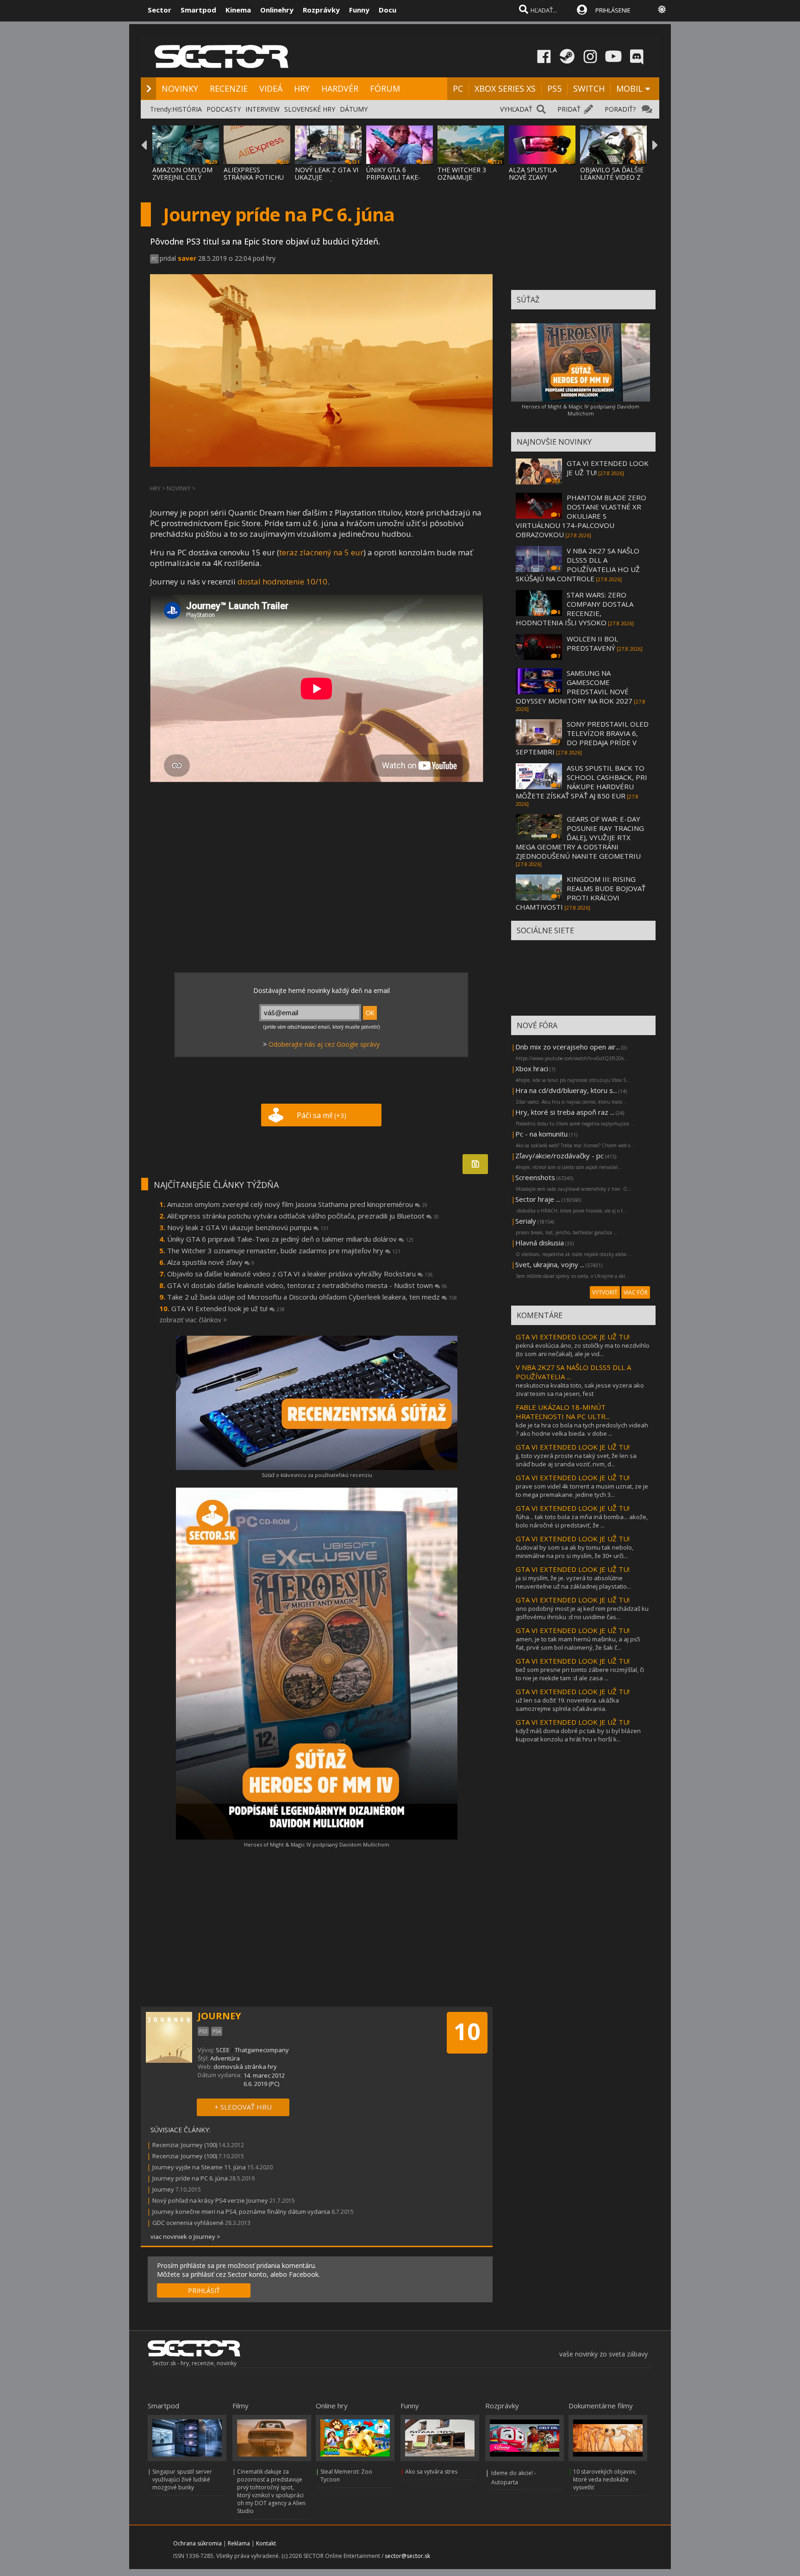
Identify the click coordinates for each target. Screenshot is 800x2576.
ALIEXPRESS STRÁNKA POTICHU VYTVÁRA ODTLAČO (254, 177)
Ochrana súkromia (197, 2543)
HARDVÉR (340, 88)
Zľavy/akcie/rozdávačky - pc (559, 1156)
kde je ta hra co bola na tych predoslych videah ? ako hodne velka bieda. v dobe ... (582, 1429)
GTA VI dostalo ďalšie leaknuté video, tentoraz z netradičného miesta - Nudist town (307, 1285)
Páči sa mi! (322, 1115)
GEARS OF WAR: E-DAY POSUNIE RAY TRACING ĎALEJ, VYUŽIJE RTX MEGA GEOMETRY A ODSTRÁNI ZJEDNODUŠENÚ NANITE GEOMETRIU (580, 837)
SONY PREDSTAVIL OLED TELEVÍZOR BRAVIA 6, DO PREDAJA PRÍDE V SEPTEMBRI (582, 738)
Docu (387, 10)
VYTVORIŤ (605, 1292)
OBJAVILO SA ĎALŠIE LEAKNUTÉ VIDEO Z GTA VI (612, 177)
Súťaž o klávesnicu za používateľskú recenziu (317, 1475)
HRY (302, 88)
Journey (163, 2189)
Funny (359, 10)
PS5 (554, 88)
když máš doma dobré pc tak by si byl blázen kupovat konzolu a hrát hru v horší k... (578, 1735)
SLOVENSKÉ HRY (310, 109)
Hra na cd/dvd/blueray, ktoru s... (566, 1090)
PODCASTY (224, 109)
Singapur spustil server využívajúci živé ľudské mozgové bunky (182, 2479)
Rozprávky (321, 10)
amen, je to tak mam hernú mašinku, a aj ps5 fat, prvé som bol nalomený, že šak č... (578, 1643)
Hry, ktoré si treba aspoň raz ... (565, 1112)
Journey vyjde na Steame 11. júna (199, 2167)
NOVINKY (180, 88)
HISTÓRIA (187, 109)
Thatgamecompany (262, 2050)
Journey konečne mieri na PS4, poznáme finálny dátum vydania (241, 2212)
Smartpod (198, 10)
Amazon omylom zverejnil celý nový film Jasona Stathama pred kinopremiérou (297, 1204)
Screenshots (535, 1177)
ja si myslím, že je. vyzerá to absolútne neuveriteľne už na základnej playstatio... (573, 1582)
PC (458, 88)
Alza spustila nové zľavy (211, 1262)
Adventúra (225, 2058)
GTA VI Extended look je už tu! (228, 1308)
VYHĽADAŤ (516, 109)
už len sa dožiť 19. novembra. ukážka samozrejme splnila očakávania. (567, 1704)
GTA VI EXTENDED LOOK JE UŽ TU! (573, 1337)
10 (467, 2031)
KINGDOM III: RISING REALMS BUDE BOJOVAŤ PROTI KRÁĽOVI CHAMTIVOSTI (581, 893)
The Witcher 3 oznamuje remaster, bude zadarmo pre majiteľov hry (284, 1250)
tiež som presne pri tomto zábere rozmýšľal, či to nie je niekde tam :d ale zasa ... (580, 1674)
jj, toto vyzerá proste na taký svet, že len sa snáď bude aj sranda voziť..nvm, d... (576, 1460)
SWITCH (589, 88)
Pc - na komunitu (541, 1134)
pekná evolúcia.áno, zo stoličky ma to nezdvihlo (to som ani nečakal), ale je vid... (583, 1350)
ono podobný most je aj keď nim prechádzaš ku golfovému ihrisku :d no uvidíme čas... (582, 1613)
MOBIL (629, 88)
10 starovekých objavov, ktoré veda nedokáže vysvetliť (605, 2479)
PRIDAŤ (569, 109)
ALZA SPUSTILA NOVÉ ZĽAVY (533, 173)
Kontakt (266, 2543)
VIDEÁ (271, 88)
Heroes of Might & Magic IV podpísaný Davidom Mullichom (317, 1844)
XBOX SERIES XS (505, 88)
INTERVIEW (262, 109)
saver (187, 258)
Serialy (526, 1221)
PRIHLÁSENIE (613, 10)
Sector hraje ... (538, 1199)
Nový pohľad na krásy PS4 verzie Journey (210, 2200)
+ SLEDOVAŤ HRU (243, 2107)
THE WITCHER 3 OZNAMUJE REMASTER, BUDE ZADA (465, 181)
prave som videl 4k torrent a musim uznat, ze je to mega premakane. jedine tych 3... (582, 1490)
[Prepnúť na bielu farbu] (662, 9)
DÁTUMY (354, 109)
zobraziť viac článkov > (193, 1320)
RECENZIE (229, 88)
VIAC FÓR (636, 1292)
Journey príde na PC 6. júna (190, 2178)
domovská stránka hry (245, 2067)
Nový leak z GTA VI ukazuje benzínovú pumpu (248, 1227)
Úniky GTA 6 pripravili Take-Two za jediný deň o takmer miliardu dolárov (291, 1239)
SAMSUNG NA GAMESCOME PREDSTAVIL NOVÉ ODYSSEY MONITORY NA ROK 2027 (574, 687)
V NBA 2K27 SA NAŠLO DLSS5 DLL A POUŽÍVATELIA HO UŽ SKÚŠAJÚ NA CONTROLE (578, 565)
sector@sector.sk (407, 2556)
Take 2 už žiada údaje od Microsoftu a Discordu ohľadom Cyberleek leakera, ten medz (312, 1297)
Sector (159, 10)
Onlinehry (277, 10)
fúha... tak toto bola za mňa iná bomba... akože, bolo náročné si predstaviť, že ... (582, 1521)
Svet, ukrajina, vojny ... (550, 1264)
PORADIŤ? (620, 109)
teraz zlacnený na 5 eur (321, 552)
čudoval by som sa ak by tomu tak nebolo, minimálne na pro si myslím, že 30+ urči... (575, 1552)
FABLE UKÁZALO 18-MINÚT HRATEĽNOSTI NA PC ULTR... (563, 1412)
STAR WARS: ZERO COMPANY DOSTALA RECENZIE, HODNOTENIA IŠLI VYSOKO (575, 609)
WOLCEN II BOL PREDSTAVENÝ (592, 643)
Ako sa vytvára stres (431, 2472)
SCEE (223, 2050)
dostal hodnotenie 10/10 (282, 581)
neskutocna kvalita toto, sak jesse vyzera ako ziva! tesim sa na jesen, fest (580, 1389)
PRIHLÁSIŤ (204, 2290)
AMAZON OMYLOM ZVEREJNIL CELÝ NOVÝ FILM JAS (182, 177)
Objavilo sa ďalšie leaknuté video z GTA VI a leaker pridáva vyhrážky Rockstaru (300, 1274)
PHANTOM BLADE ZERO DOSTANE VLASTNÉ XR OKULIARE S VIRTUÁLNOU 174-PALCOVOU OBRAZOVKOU (581, 516)
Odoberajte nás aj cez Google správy (324, 1044)
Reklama (239, 2543)
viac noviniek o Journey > (185, 2237)
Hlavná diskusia (540, 1243)
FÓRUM (385, 88)
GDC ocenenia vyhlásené (188, 2223)
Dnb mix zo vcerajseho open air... (568, 1047)
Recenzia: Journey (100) (185, 2145)
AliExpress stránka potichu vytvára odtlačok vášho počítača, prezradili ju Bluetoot (303, 1216)
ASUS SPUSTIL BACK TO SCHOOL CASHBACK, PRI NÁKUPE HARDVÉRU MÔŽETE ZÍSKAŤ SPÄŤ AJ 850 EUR (581, 782)
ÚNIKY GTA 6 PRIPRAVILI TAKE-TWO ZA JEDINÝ (393, 177)
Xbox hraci (532, 1068)
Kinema (238, 10)
